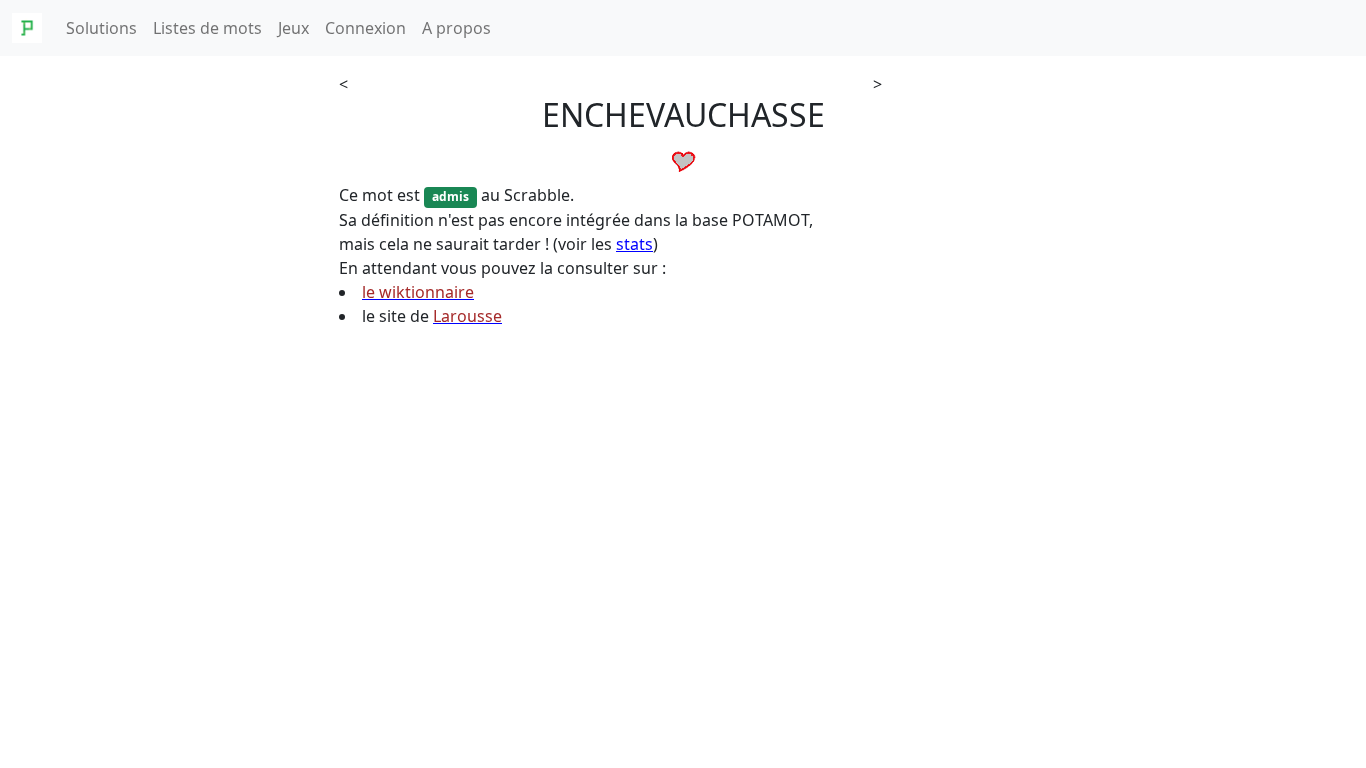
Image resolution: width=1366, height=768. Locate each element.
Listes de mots (207, 28)
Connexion (365, 28)
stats (634, 244)
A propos (456, 28)
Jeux (293, 28)
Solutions (101, 28)
